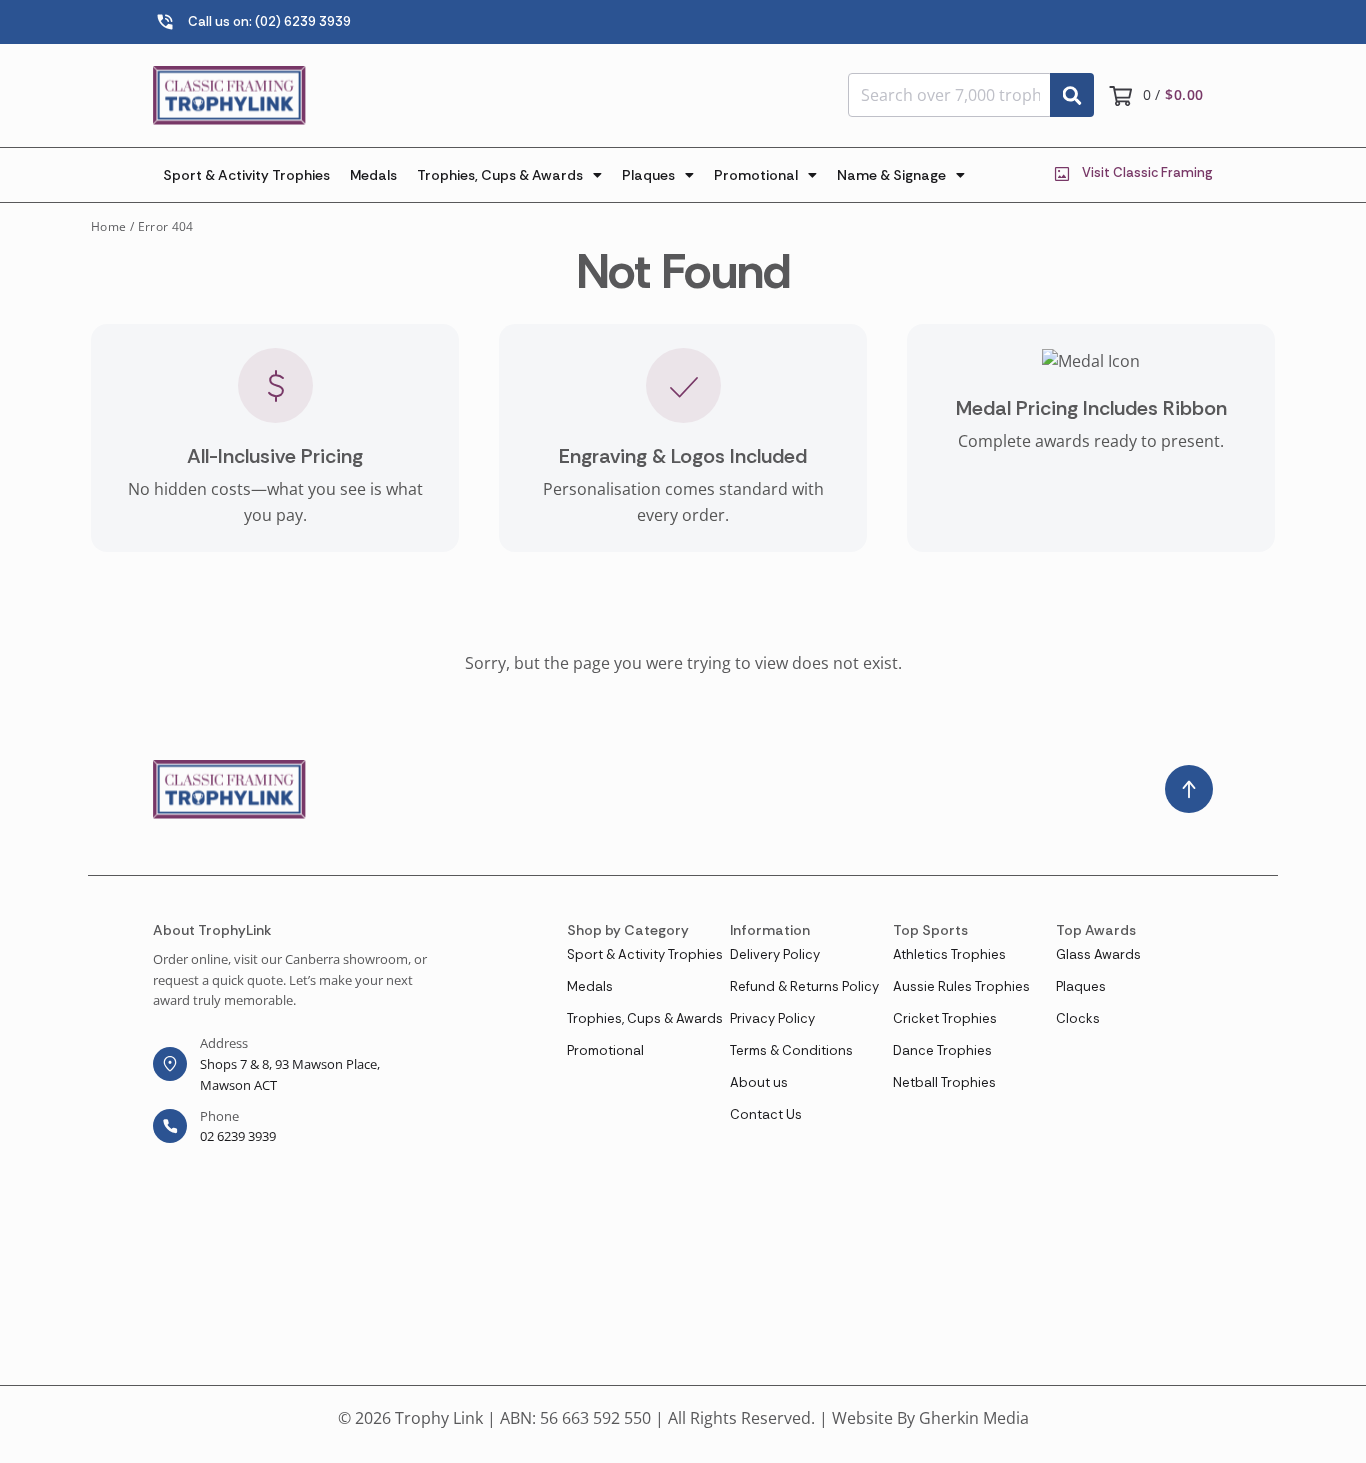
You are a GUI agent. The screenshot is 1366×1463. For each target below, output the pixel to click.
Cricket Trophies (945, 1018)
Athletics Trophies (949, 954)
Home (108, 226)
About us (759, 1082)
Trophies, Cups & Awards (500, 175)
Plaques (648, 175)
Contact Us (766, 1114)
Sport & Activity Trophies (246, 175)
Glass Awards (1098, 954)
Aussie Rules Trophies (961, 986)
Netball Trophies (944, 1082)
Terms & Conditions (791, 1050)
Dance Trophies (942, 1050)
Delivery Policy (775, 954)
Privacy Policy (772, 1018)
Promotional (756, 175)
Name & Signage (891, 175)
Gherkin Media (974, 1418)
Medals (373, 175)
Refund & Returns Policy (804, 986)
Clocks (1078, 1018)
